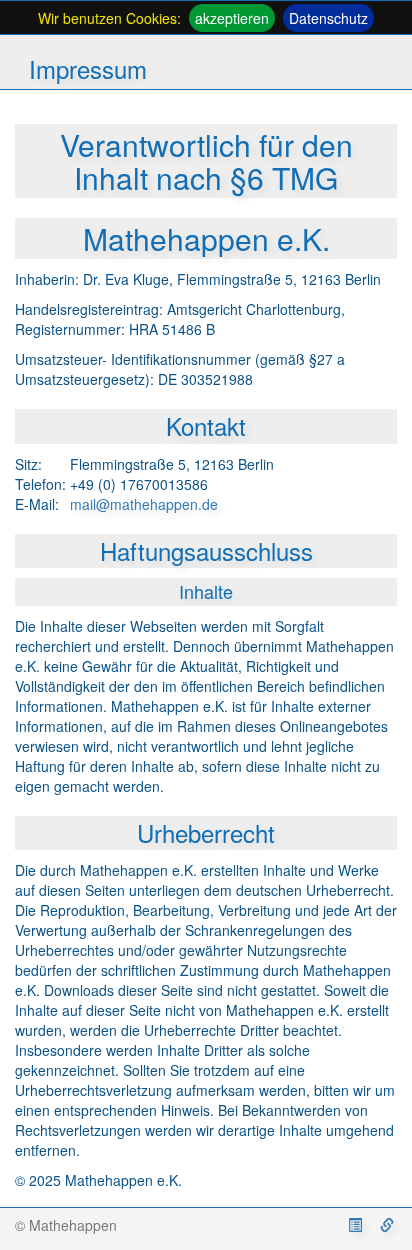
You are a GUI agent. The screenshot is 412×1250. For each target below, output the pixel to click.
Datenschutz (328, 18)
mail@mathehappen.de (144, 504)
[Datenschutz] (387, 1225)
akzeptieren (232, 18)
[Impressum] (357, 1225)
